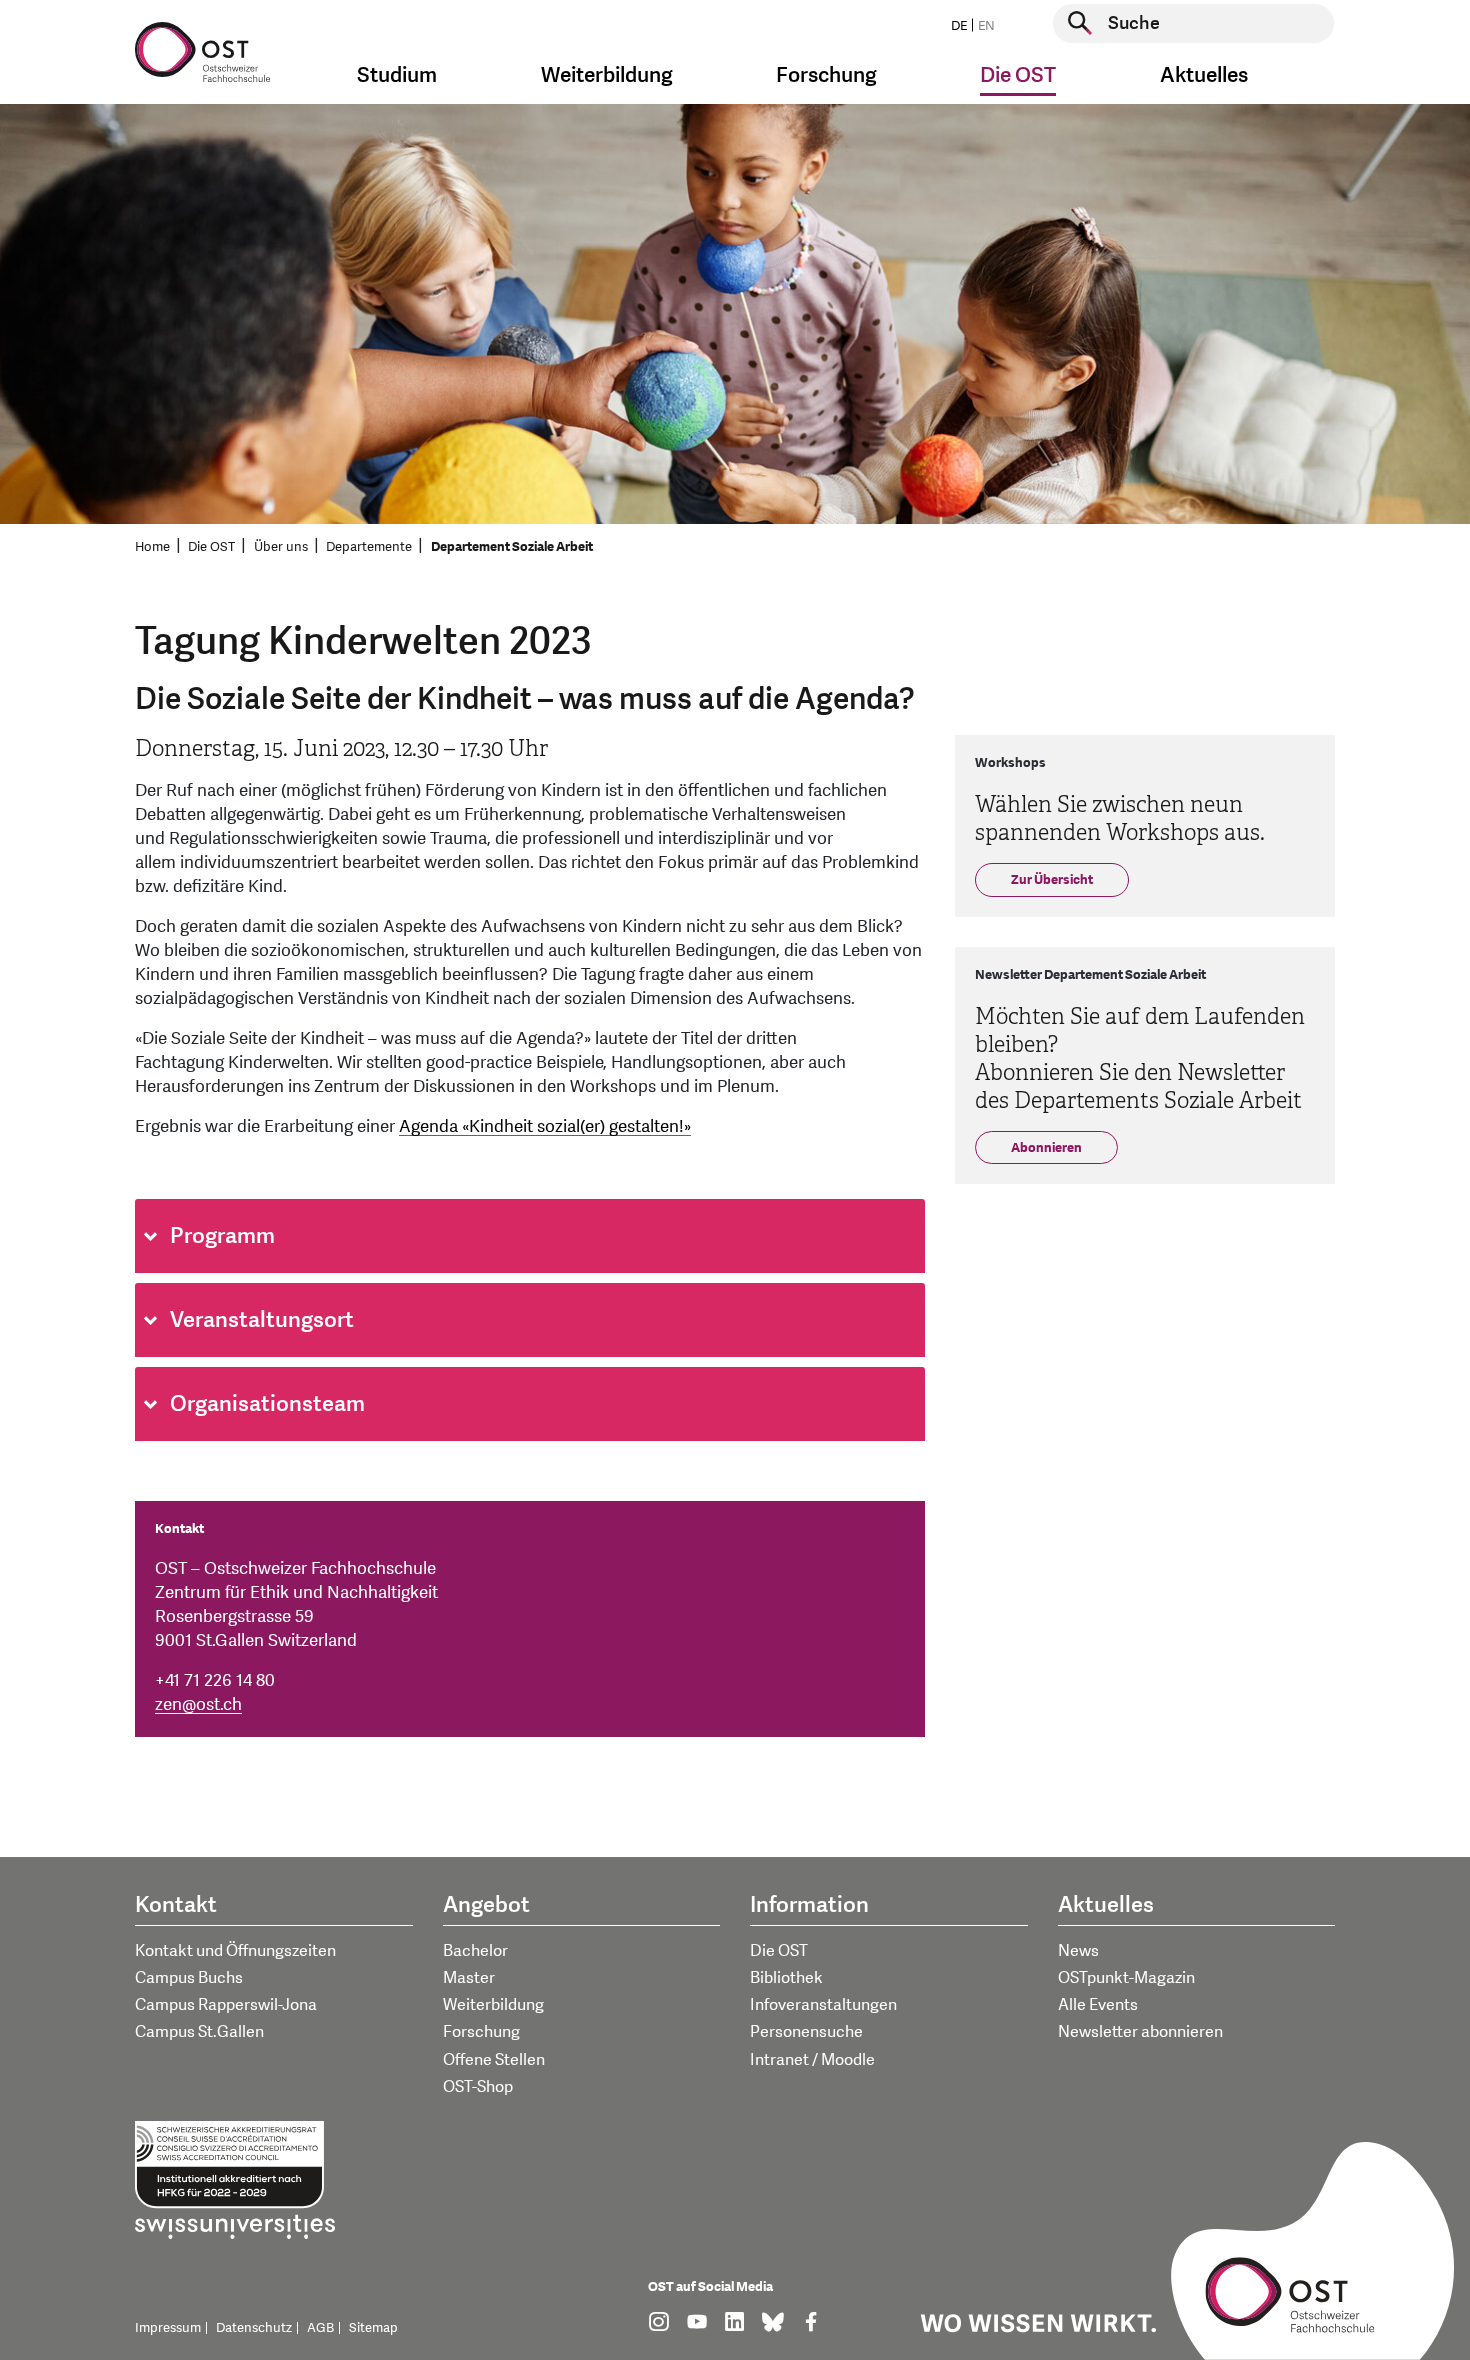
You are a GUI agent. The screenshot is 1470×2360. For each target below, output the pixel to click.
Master (469, 1978)
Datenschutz (254, 2328)
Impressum (168, 2328)
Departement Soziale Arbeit (512, 547)
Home (152, 547)
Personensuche (806, 2032)
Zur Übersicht (1052, 880)
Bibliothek (786, 1978)
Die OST (211, 547)
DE (959, 26)
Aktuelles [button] (1204, 75)
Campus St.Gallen (199, 2032)
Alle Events (1098, 2005)
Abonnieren (1046, 1148)
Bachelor (475, 1951)
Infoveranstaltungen (823, 2005)
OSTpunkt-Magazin (1126, 1978)
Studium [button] (397, 75)
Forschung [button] (826, 75)
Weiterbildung (493, 2005)
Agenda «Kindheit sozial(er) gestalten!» (545, 1126)
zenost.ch (198, 1704)
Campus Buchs (189, 1978)
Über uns (281, 547)
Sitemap (373, 2328)
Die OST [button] (1018, 75)
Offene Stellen (494, 2060)
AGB (320, 2328)
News (1078, 1951)
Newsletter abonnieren (1140, 2032)
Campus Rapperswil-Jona (226, 2005)
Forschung (481, 2032)
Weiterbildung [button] (607, 75)
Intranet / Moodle (812, 2060)
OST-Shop (478, 2087)
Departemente (369, 547)
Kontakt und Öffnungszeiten (235, 1951)
